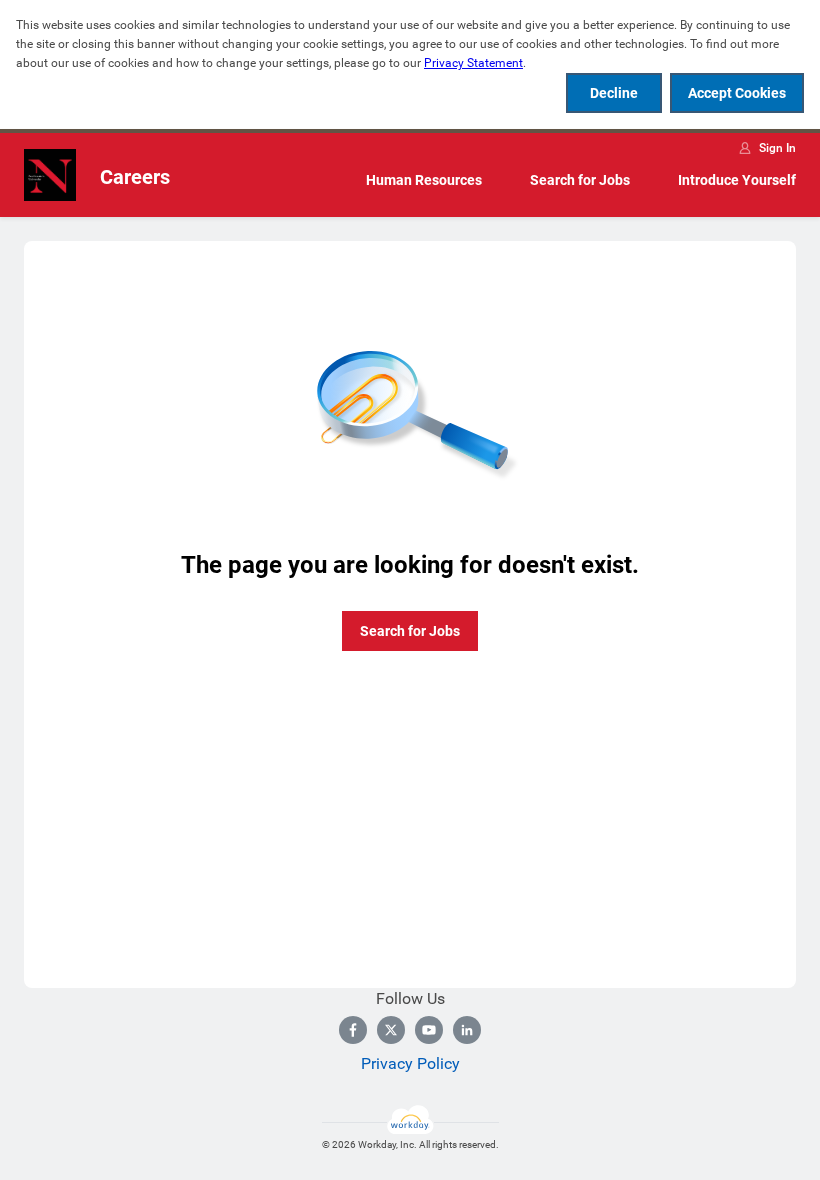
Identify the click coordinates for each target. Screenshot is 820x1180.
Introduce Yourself (737, 180)
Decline (614, 93)
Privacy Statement (473, 63)
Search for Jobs (580, 180)
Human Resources (424, 180)
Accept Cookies (737, 93)
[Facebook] (353, 1030)
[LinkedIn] (467, 1030)
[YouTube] (429, 1030)
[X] (391, 1030)
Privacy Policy (410, 1063)
